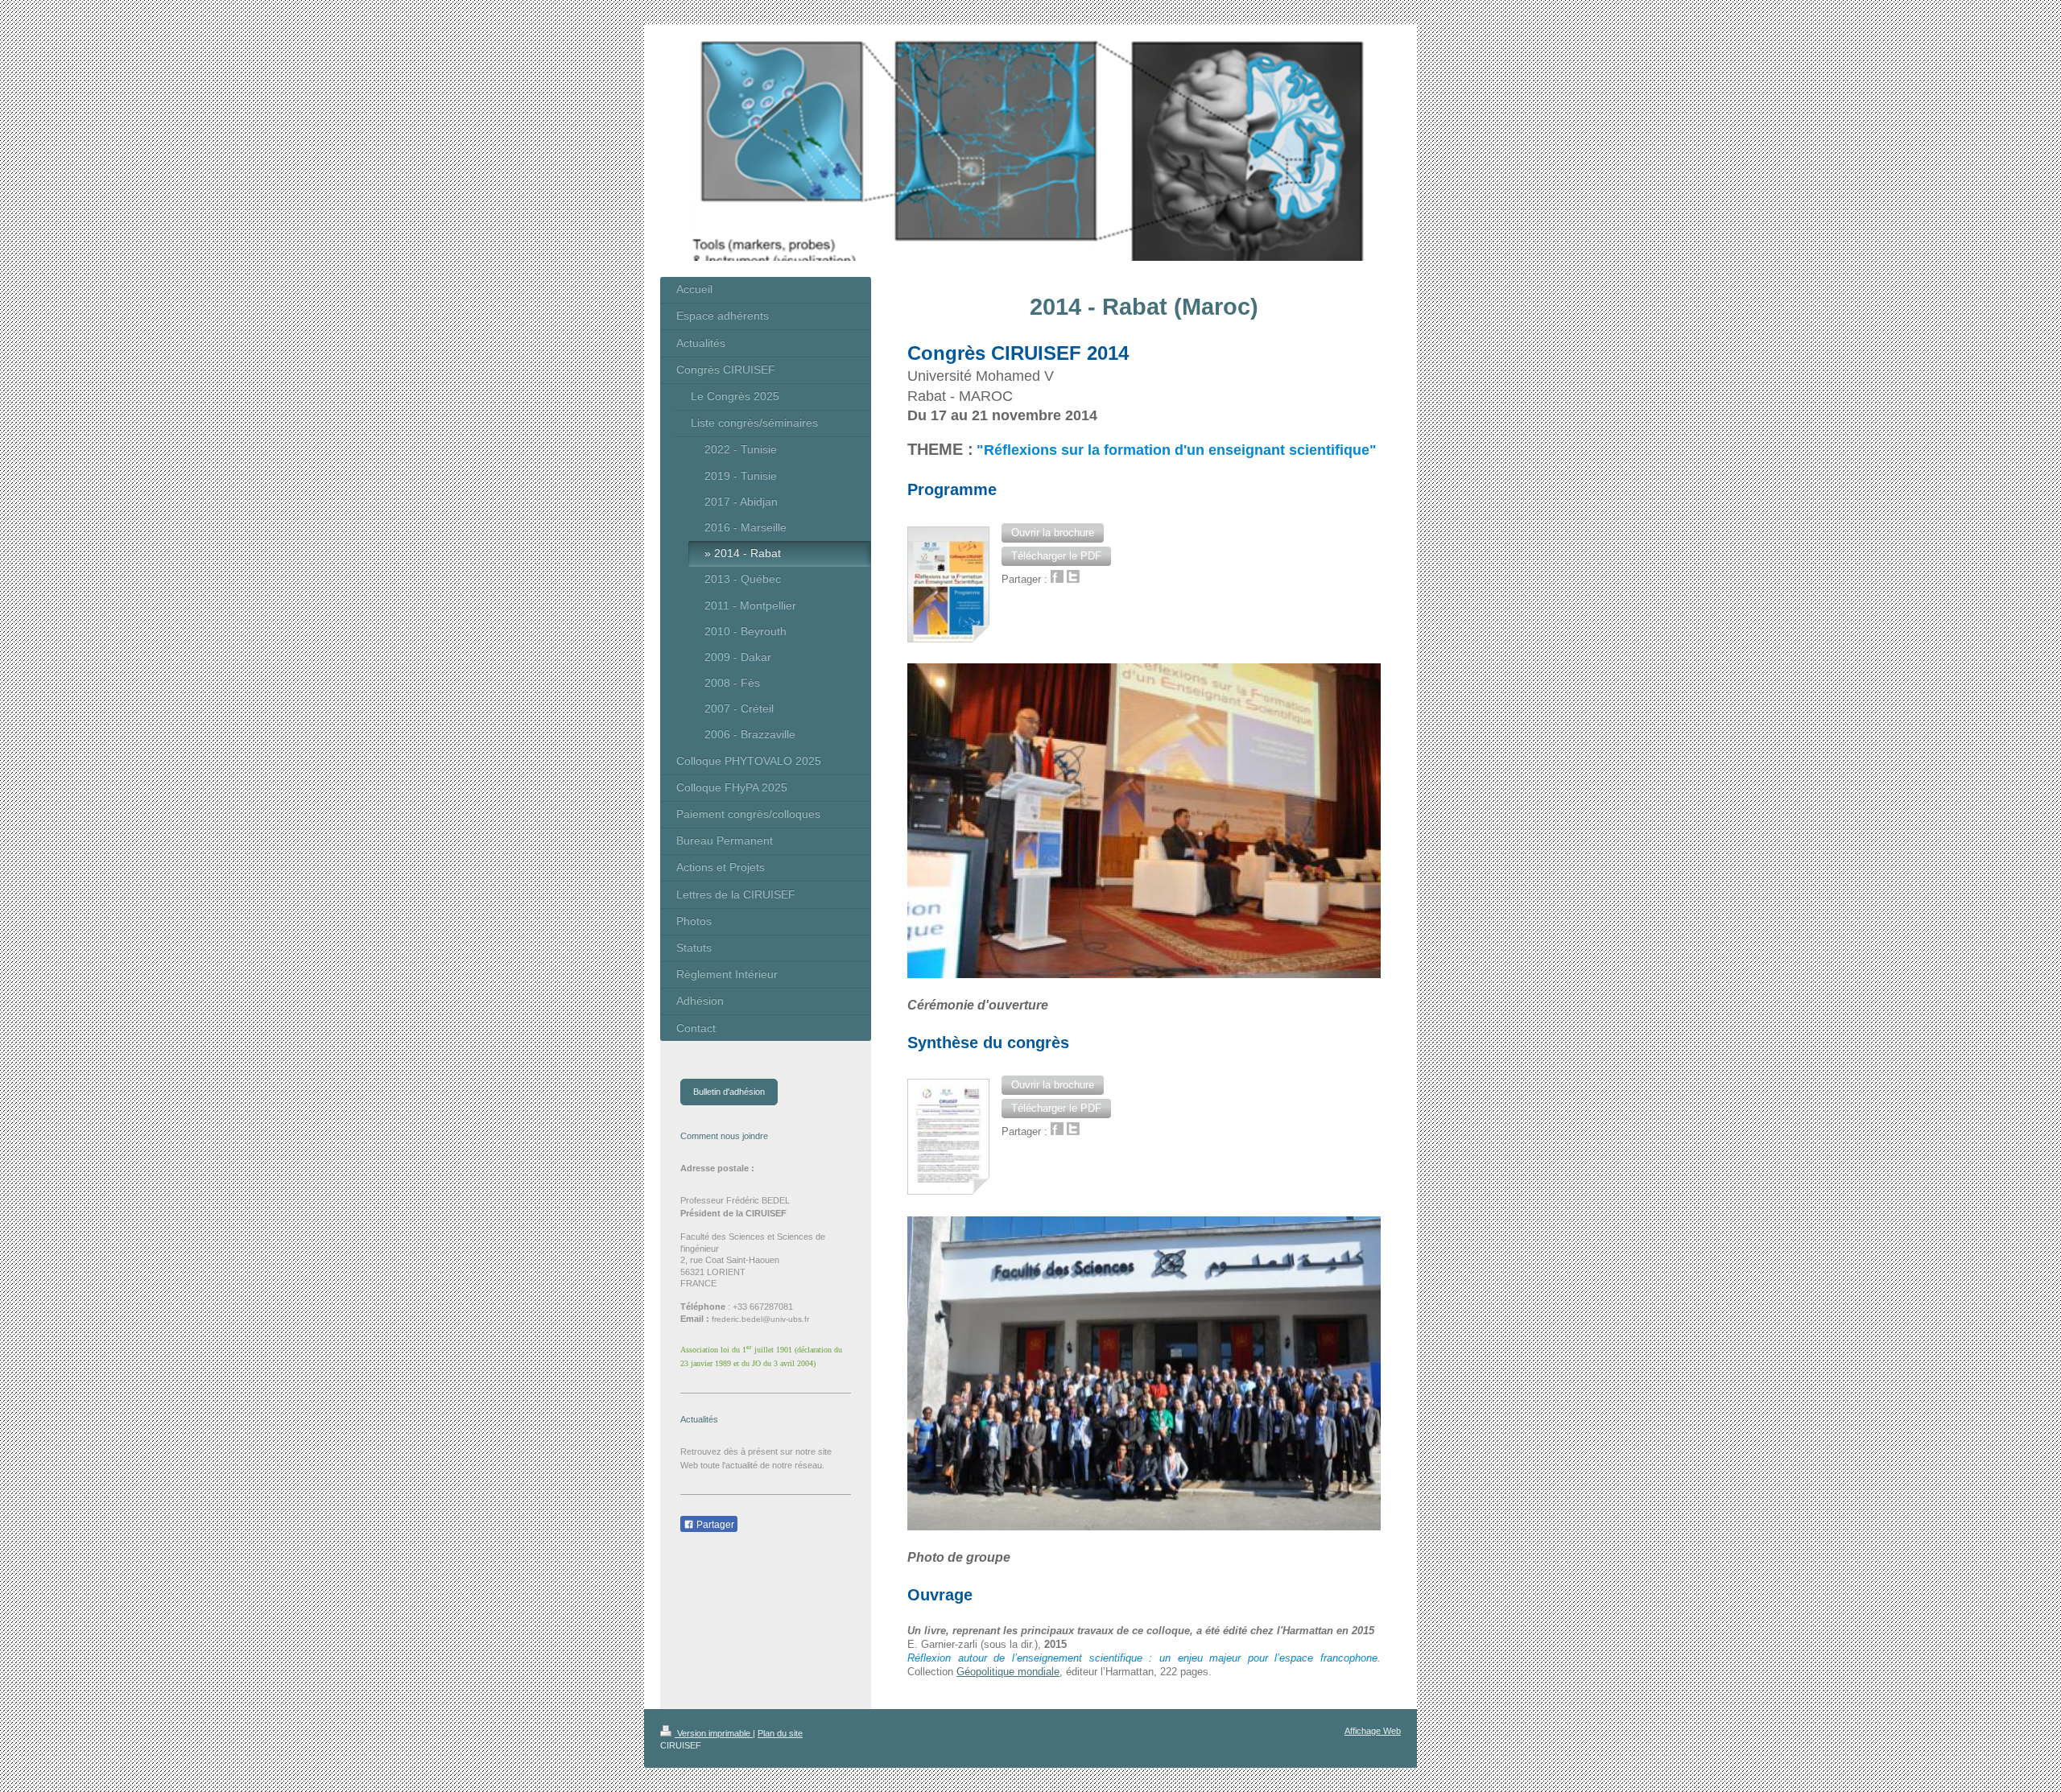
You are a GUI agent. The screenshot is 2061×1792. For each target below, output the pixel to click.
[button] (1053, 533)
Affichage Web (1373, 1731)
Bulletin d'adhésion (729, 1092)
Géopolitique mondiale (1008, 1672)
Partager (714, 1525)
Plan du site (780, 1733)
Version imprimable (714, 1733)
